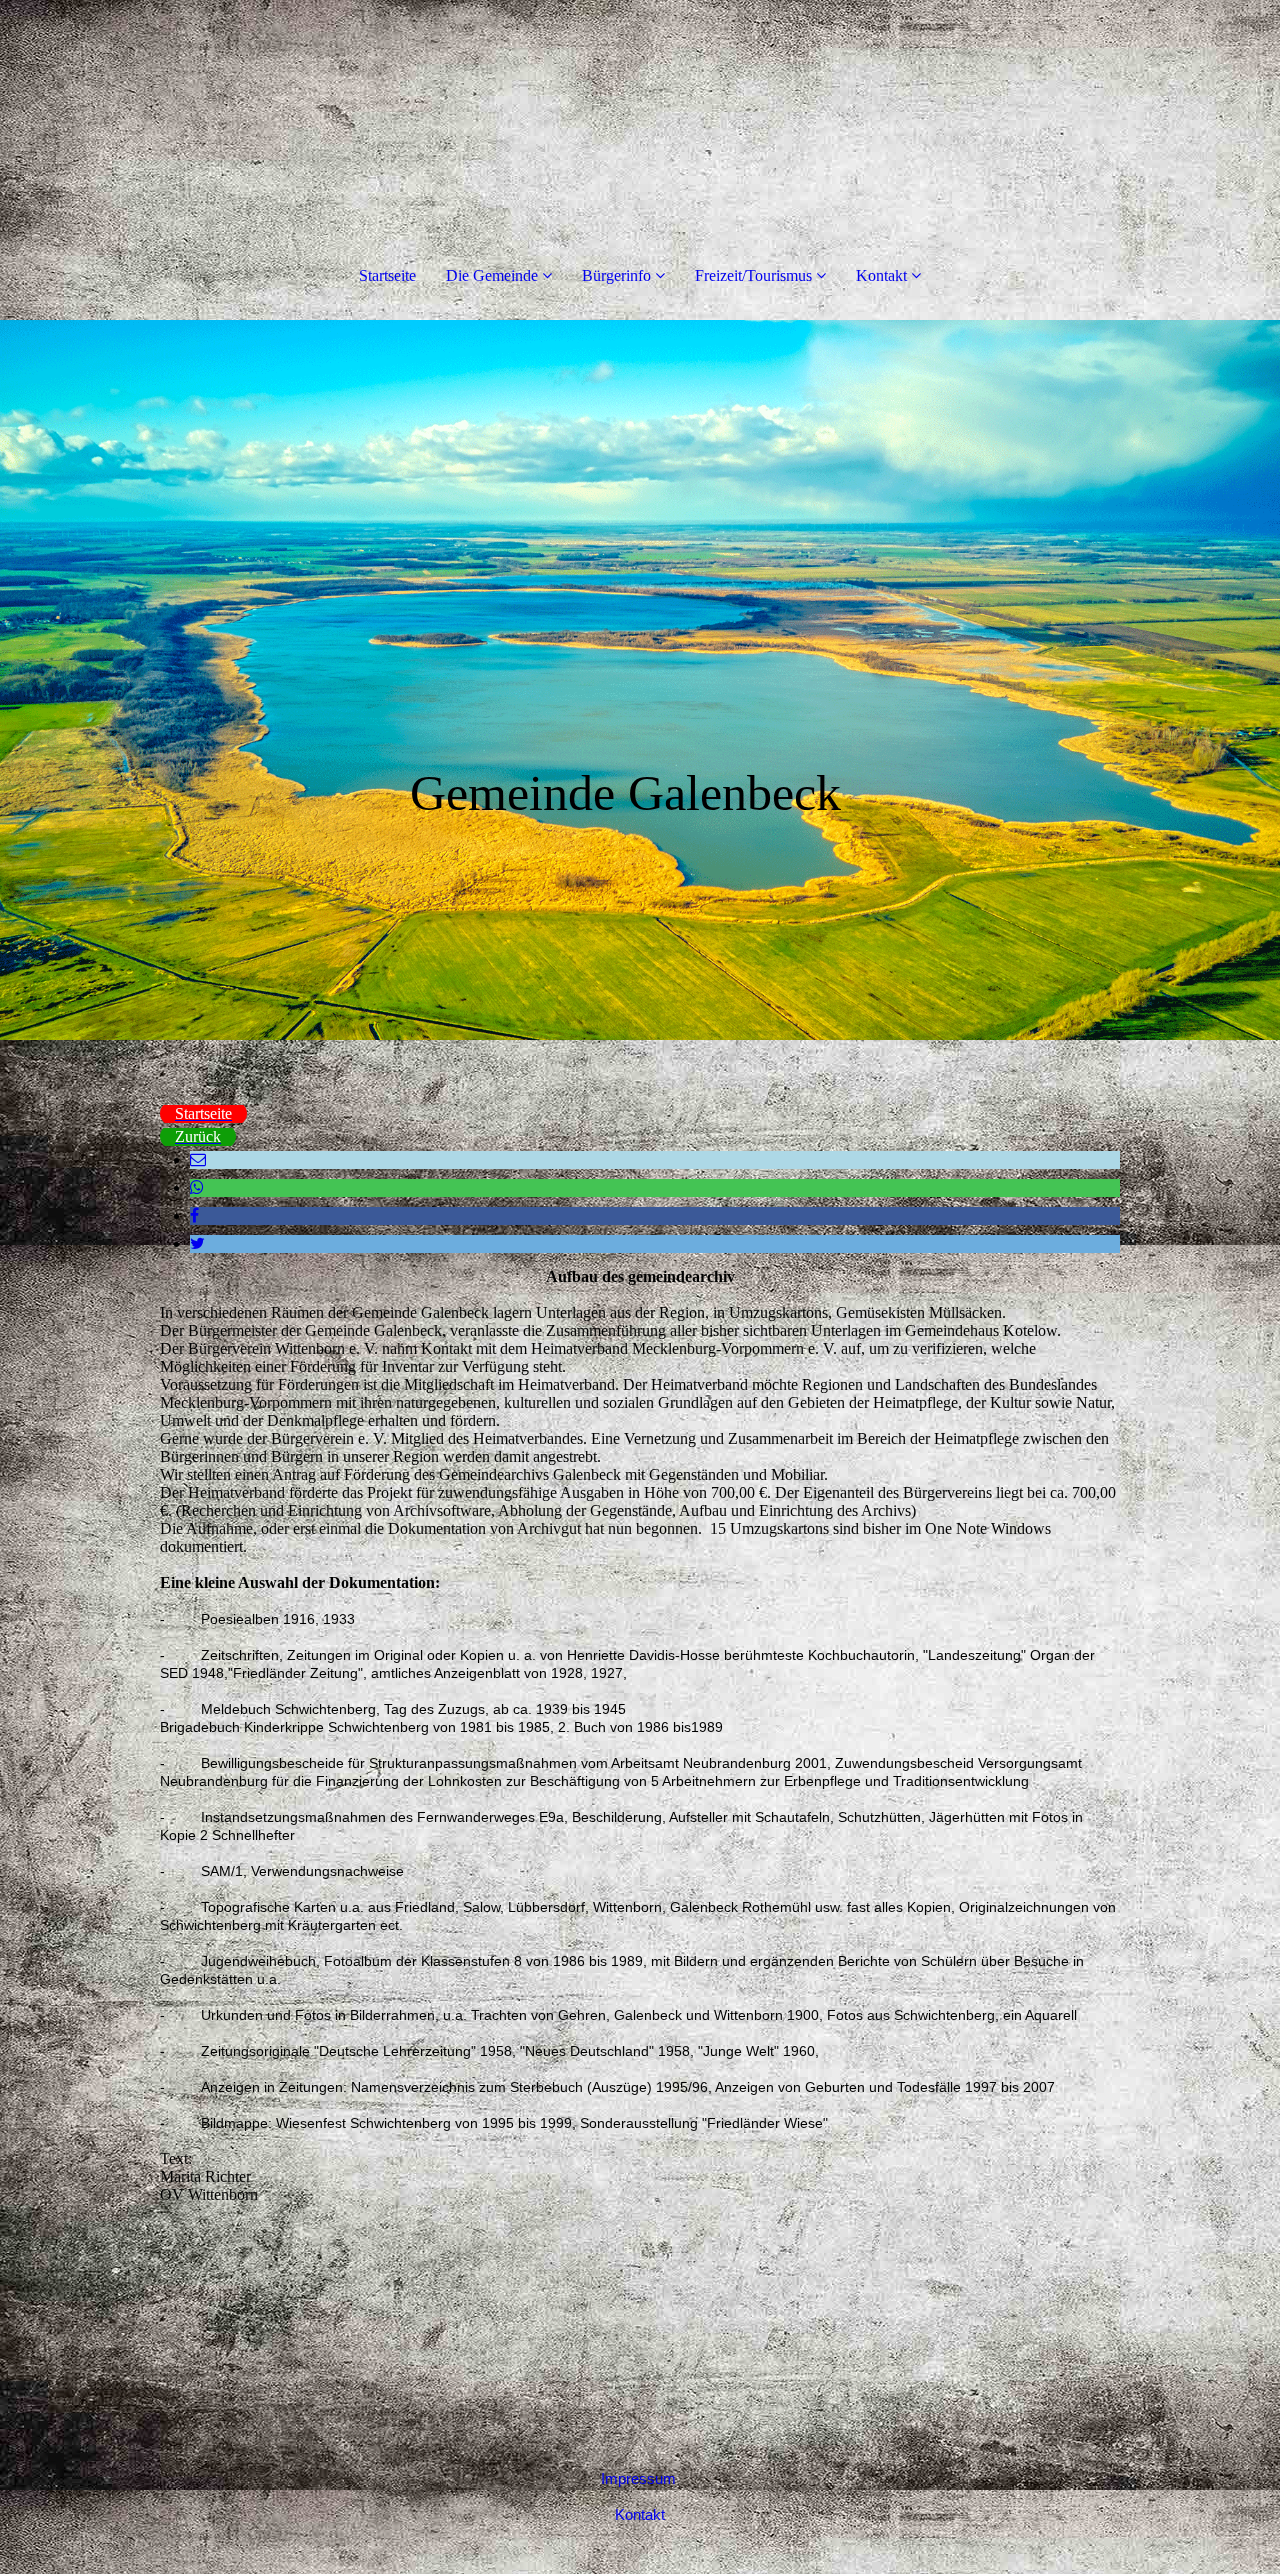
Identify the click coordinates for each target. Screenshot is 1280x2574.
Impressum (638, 2478)
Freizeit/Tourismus (753, 275)
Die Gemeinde (492, 275)
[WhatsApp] (197, 1187)
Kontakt (881, 275)
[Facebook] (194, 1215)
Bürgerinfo (616, 275)
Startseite (387, 275)
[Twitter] (197, 1243)
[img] (640, 680)
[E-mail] (198, 1159)
